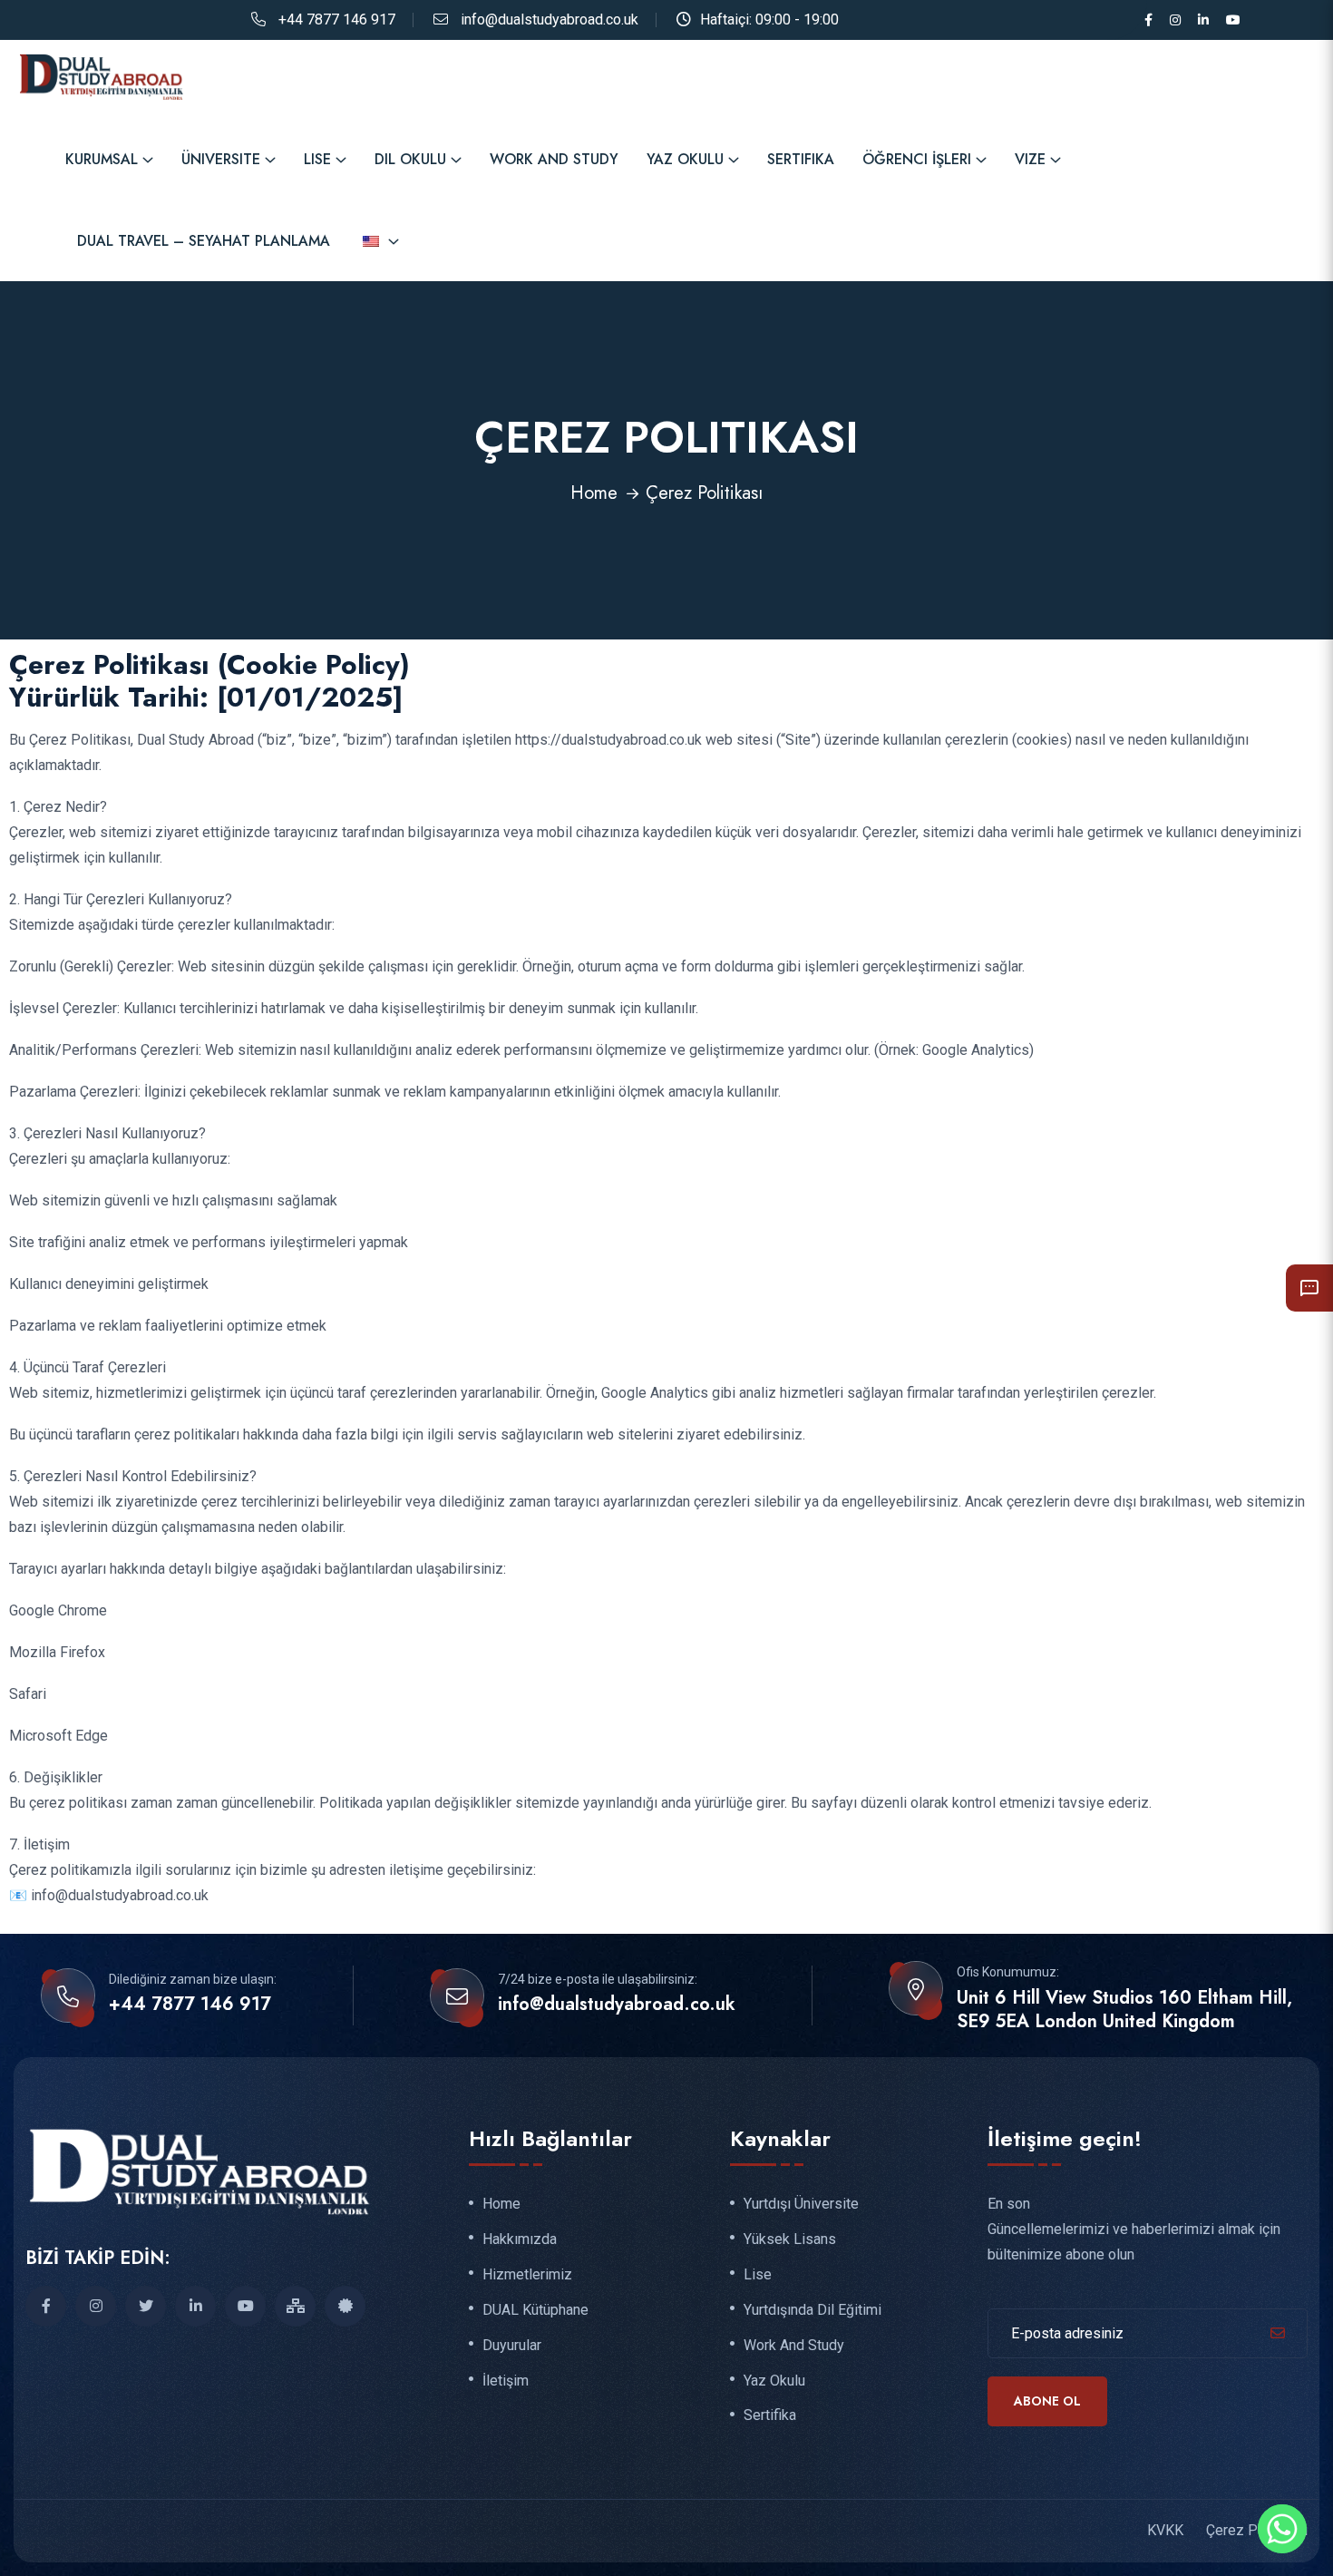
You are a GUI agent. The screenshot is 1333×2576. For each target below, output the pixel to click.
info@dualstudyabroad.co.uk (550, 20)
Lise (317, 159)
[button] (1309, 1288)
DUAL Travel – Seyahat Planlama (204, 241)
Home (594, 493)
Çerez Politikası (1257, 2530)
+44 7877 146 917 (337, 20)
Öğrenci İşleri (917, 159)
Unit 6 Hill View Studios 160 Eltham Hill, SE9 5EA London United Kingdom (1124, 2010)
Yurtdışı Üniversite (801, 2204)
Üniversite (221, 159)
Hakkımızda (520, 2239)
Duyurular (512, 2346)
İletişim (506, 2381)
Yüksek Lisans (790, 2239)
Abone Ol (1047, 2401)
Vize (1030, 159)
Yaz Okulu (685, 159)
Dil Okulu (410, 159)
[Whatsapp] (1282, 2529)
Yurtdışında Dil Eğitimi (812, 2310)
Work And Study (554, 159)
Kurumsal (102, 159)
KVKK (1165, 2530)
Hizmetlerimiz (527, 2275)
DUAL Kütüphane (535, 2310)
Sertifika (801, 159)
